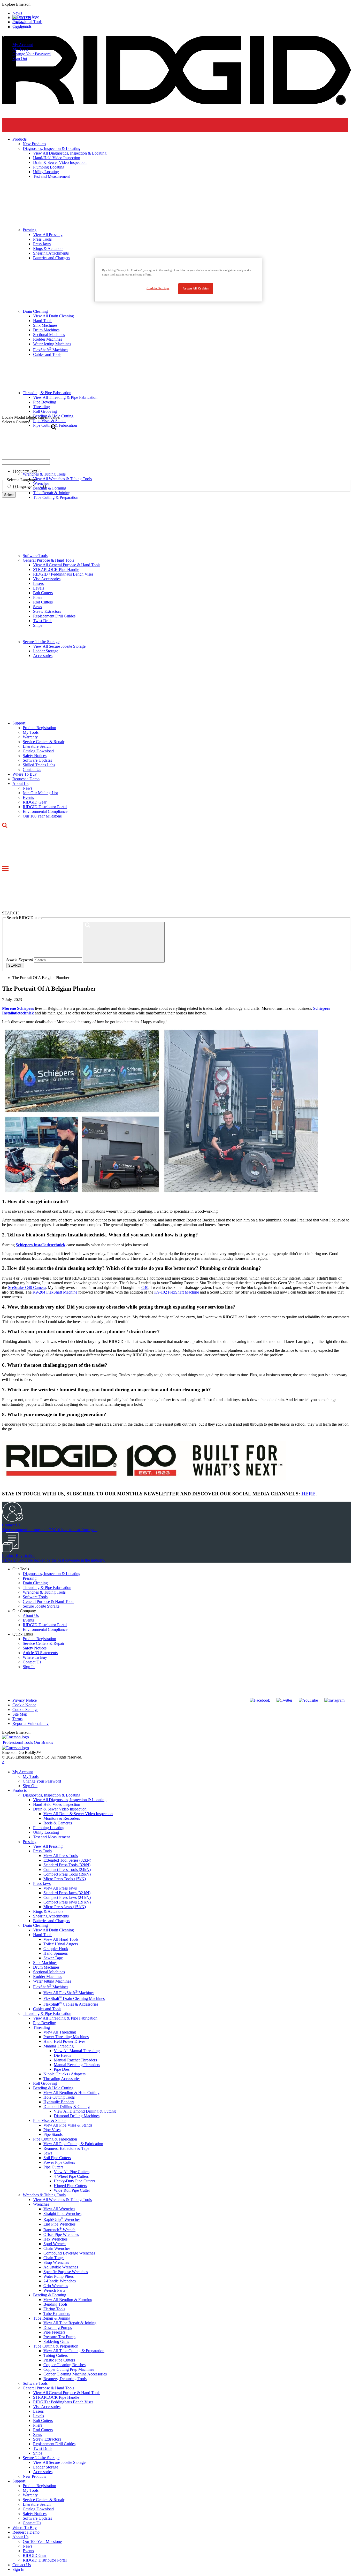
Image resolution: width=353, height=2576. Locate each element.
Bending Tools (55, 2304)
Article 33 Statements (40, 1653)
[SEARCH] (124, 942)
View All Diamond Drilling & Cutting (85, 2111)
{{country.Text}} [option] (27, 471)
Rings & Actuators (48, 1911)
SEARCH (15, 965)
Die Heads (62, 2055)
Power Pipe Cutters (59, 2162)
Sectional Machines (49, 1972)
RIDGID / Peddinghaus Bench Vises (63, 574)
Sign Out (20, 59)
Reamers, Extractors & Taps (66, 2148)
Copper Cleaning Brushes (64, 2365)
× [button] (3, 1762)
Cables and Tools (47, 2009)
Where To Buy (25, 774)
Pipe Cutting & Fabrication (55, 2139)
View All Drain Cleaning (53, 1930)
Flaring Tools (54, 2309)
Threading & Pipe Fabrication (47, 1588)
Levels (39, 588)
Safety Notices (35, 756)
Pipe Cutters (53, 2167)
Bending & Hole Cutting (53, 2088)
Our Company (24, 1611)
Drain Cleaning (35, 1583)
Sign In (29, 1667)
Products (20, 1790)
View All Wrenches (59, 2209)
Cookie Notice (24, 1705)
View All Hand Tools (61, 1939)
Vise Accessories (47, 579)
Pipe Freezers (54, 2332)
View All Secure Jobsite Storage (59, 646)
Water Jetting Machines (52, 1981)
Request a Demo (26, 779)
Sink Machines (45, 1963)
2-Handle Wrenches (60, 2281)
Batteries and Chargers (52, 1921)
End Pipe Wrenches (59, 2224)
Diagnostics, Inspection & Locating (52, 1574)
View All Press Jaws (60, 1888)
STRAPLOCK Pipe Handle (56, 570)
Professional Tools (27, 22)
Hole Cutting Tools (59, 2097)
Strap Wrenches (56, 2262)
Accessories (43, 656)
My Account (23, 45)
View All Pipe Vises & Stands (68, 2125)
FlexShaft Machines (51, 1987)
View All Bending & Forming (68, 2300)
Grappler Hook (56, 1949)
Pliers (38, 597)
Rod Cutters (43, 602)
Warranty (30, 737)
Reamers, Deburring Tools (65, 2379)
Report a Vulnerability (30, 1723)
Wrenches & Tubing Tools (44, 1592)
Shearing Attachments (51, 1916)
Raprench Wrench (59, 2230)
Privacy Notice (25, 1700)
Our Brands (22, 26)
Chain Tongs (54, 2258)
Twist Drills (43, 621)
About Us (20, 783)
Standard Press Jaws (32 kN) (67, 1893)
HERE (308, 1494)
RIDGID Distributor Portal (45, 807)
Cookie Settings (25, 1710)
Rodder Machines (48, 1977)
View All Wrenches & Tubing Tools (62, 2200)
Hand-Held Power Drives (64, 2041)
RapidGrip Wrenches (62, 2219)
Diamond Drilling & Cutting (67, 2107)
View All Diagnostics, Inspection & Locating (70, 1800)
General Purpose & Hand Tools (48, 560)
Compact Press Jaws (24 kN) (67, 1897)
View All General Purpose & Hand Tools (67, 565)
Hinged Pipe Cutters (70, 2186)
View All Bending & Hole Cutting (71, 2093)
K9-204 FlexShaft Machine (55, 1292)
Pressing (30, 1578)
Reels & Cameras (58, 1823)
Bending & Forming (50, 2295)
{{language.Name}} (30, 487)
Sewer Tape (53, 1958)
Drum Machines (46, 1967)
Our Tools (21, 1569)
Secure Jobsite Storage (41, 642)
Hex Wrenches (55, 2239)
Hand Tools (43, 1935)
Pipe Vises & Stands (50, 2120)
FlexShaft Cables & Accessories (71, 2004)
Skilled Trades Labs (39, 765)
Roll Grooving (45, 2083)
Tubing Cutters (56, 2355)
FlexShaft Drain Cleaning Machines (74, 1998)
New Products (34, 2476)
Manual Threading (59, 2046)
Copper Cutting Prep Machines (69, 2369)
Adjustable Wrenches (61, 2267)
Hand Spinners (56, 1953)
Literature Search (37, 746)
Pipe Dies (62, 2069)
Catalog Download (38, 751)
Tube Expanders (57, 2314)
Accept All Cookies (196, 288)
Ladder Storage (46, 651)
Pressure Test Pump (59, 2337)
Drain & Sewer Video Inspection (60, 1809)
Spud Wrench (55, 2244)
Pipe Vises (52, 2130)
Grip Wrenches (56, 2286)
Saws (37, 607)
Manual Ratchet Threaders (75, 2060)
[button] (177, 4)
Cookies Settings (158, 288)
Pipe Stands (53, 2134)
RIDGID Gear (35, 802)
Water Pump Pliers (59, 2276)
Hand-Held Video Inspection (57, 1804)
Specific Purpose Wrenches (66, 2272)
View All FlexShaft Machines (69, 1993)
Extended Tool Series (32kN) (67, 1860)
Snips (38, 625)
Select (9, 495)
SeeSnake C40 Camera (27, 1287)
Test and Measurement (51, 1837)
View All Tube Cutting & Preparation (74, 2351)
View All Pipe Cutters (72, 2172)
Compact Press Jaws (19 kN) (67, 1902)
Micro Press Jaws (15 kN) (65, 1907)
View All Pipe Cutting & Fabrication (73, 2144)
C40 (145, 1287)
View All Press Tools (61, 1856)
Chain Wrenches (57, 2248)
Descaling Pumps (58, 2327)
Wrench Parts (54, 2290)
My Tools (20, 49)
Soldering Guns (56, 2341)
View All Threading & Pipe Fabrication (65, 2018)
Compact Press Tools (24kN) (67, 1870)
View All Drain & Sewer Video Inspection (78, 1814)
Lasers (38, 583)
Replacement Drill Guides (54, 616)
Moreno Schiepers (18, 1008)
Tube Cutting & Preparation (56, 497)
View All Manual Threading (77, 2051)
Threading (41, 2027)
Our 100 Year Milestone (42, 816)
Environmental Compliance (45, 811)
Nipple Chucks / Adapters (64, 2074)
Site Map (20, 1714)
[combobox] (26, 462)
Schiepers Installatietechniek (41, 1245)
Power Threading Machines (66, 2037)
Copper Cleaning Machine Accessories (75, 2374)
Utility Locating (46, 1832)
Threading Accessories (62, 2079)
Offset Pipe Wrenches (61, 2234)
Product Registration (39, 728)
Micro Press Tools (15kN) (65, 1879)
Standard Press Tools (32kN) (67, 1865)
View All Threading (60, 2032)
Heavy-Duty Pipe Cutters (74, 2181)
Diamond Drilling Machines (77, 2116)
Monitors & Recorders (62, 1818)
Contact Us (32, 770)
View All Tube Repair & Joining (70, 2323)
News (28, 788)
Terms (17, 1719)
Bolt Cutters (43, 593)
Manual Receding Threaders (77, 2065)
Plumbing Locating (49, 1828)
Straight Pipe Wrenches (62, 2214)
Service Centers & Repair (44, 742)
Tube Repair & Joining (52, 2318)
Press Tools (42, 1851)
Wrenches (41, 2204)
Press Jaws (42, 1883)
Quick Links (23, 1634)
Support (19, 723)
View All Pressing (48, 1846)
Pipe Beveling (45, 2023)
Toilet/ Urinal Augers (61, 1944)
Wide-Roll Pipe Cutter (72, 2190)
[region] (178, 280)
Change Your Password (32, 54)
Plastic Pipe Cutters (59, 2360)
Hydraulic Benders (59, 2102)
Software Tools (35, 556)
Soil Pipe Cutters (57, 2158)
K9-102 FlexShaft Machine (177, 1292)
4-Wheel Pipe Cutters (71, 2176)
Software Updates (37, 760)
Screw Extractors (47, 611)
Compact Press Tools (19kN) (67, 1874)
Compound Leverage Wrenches (69, 2253)
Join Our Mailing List (40, 793)
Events (28, 797)
